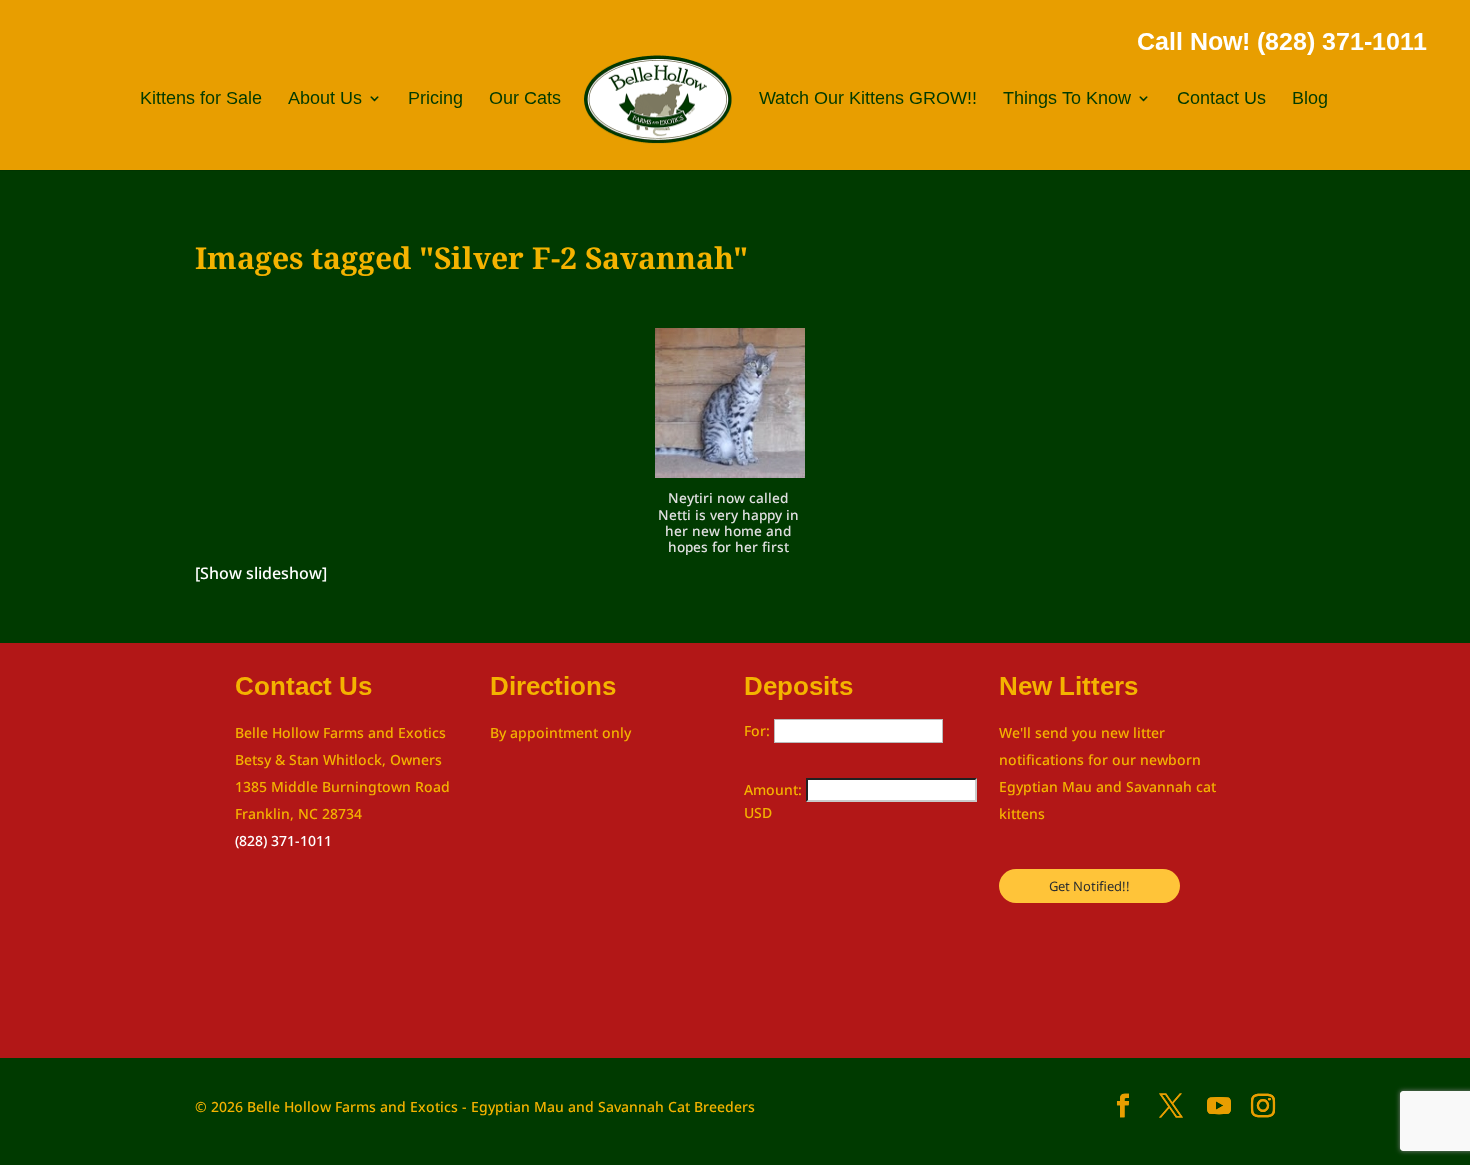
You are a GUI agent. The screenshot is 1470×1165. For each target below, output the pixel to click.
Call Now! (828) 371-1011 (1282, 41)
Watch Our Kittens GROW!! (868, 99)
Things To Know (1067, 99)
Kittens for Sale (201, 99)
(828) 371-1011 (283, 840)
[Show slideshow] (261, 573)
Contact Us (1221, 99)
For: (759, 730)
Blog (1310, 99)
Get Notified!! (1089, 886)
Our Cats (525, 99)
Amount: (775, 789)
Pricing (435, 99)
